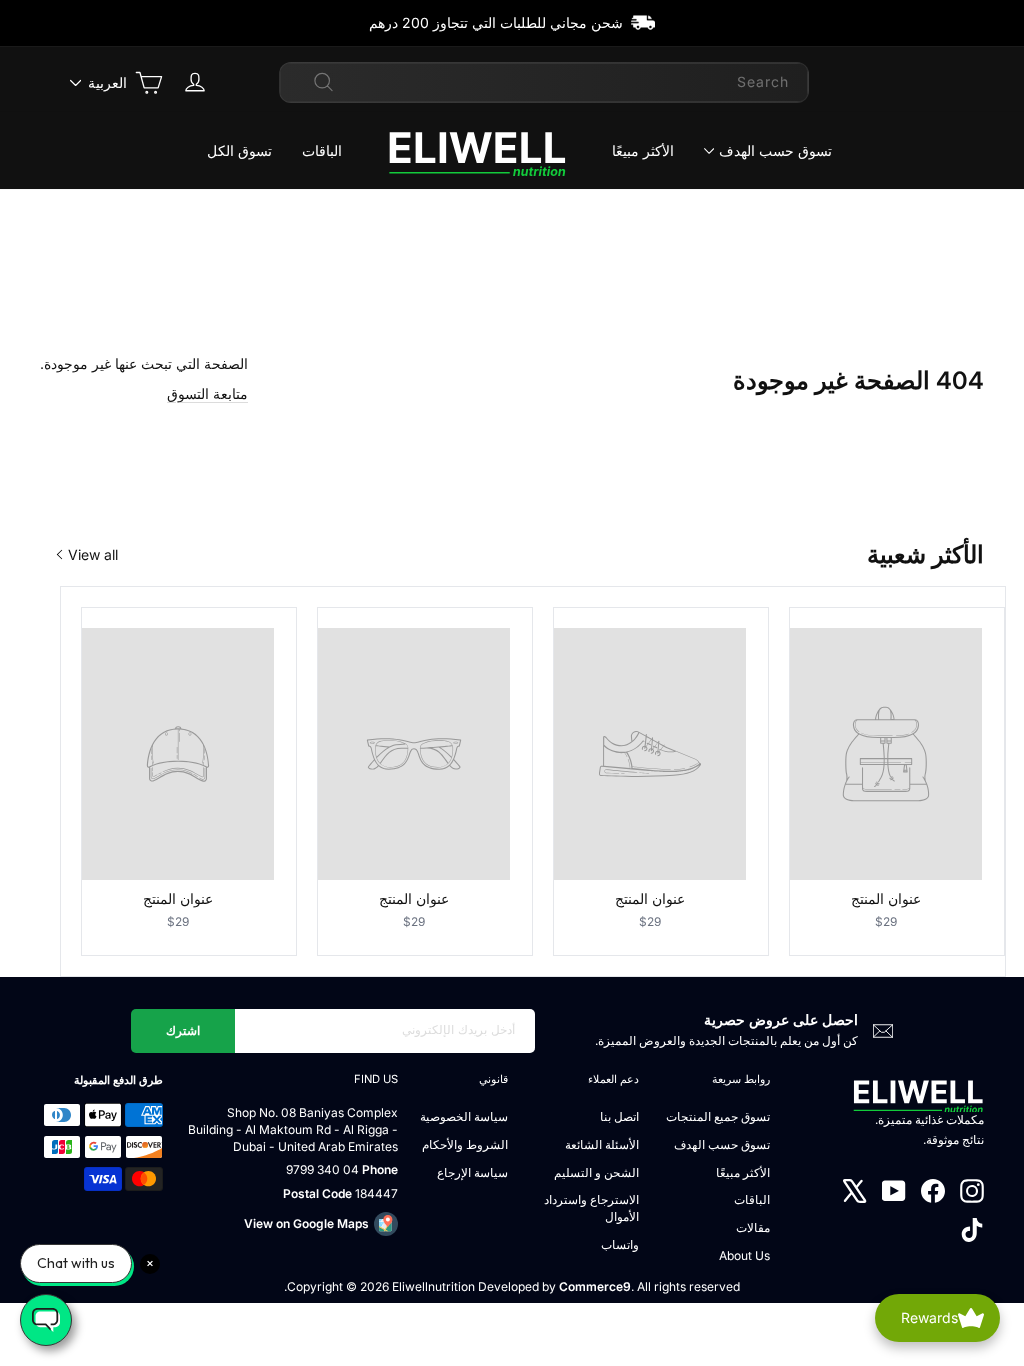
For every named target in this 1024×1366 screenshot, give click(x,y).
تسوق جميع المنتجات (718, 1116)
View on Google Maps (306, 1223)
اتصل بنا (619, 1116)
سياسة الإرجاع (472, 1172)
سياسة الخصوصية (464, 1116)
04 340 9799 (322, 1169)
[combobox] (544, 82)
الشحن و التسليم (596, 1172)
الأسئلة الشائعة (602, 1144)
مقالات (753, 1227)
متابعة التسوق (207, 393)
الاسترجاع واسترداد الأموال (591, 1208)
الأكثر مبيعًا (643, 150)
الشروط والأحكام (465, 1144)
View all (93, 554)
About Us (744, 1255)
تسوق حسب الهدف (775, 150)
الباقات (322, 150)
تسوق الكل (239, 150)
